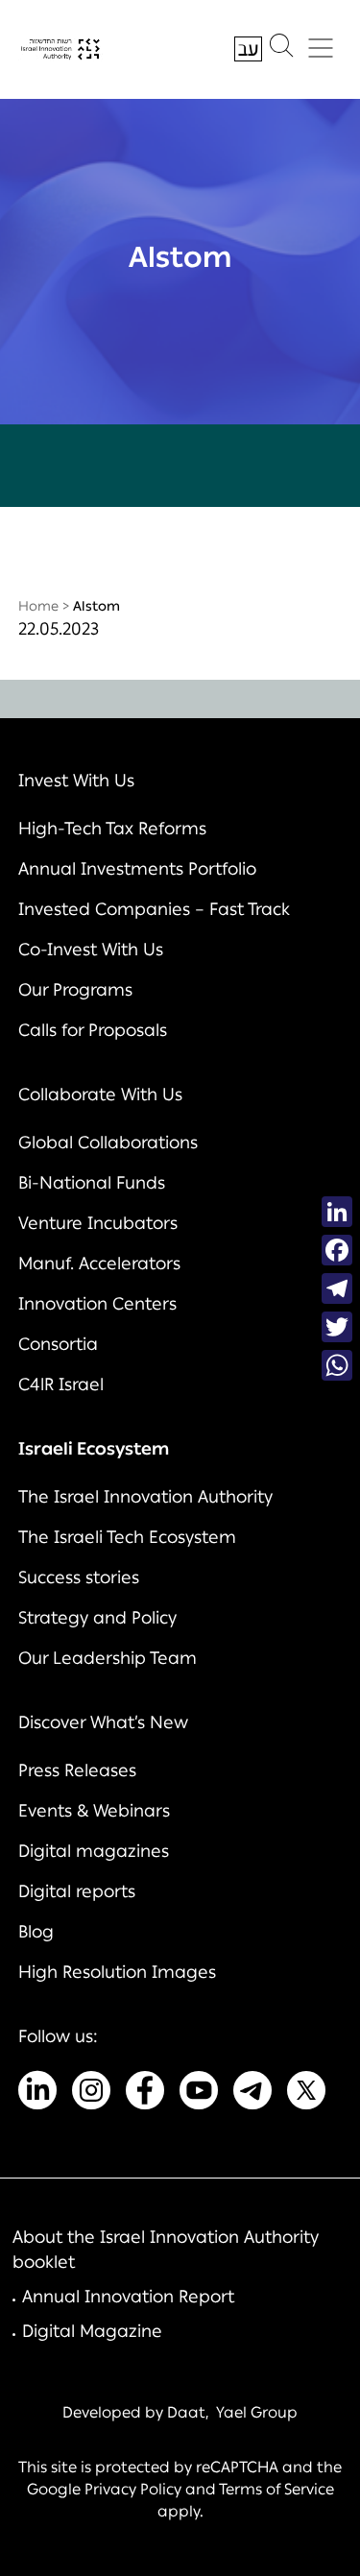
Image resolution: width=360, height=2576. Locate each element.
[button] (281, 50)
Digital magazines (94, 1851)
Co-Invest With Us (91, 950)
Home (38, 606)
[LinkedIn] (337, 1212)
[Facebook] (337, 1250)
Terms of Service (276, 2489)
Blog (36, 1932)
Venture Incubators (98, 1223)
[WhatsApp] (337, 1365)
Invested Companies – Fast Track (154, 909)
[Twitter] (337, 1327)
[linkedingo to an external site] (37, 2094)
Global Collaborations (108, 1143)
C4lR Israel (61, 1384)
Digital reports (77, 1891)
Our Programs (75, 990)
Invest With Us (76, 781)
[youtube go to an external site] (199, 2094)
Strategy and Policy (97, 1618)
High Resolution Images (117, 1972)
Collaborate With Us (100, 1095)
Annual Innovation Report (128, 2297)
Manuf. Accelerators (99, 1264)
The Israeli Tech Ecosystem (127, 1537)
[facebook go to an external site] (145, 2094)
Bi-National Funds (92, 1183)
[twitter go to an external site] (306, 2094)
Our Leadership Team (108, 1658)
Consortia (58, 1344)
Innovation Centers (97, 1304)
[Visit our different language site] (248, 49)
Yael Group (257, 2412)
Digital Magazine (92, 2331)
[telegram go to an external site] (252, 2094)
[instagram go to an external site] (91, 2094)
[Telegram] (337, 1288)
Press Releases (77, 1770)
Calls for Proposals (93, 1030)
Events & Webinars (94, 1811)
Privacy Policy (133, 2489)
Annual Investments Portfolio (137, 869)
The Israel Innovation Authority (145, 1497)
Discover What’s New (103, 1722)
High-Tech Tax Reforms (112, 829)
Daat (186, 2412)
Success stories (79, 1577)
